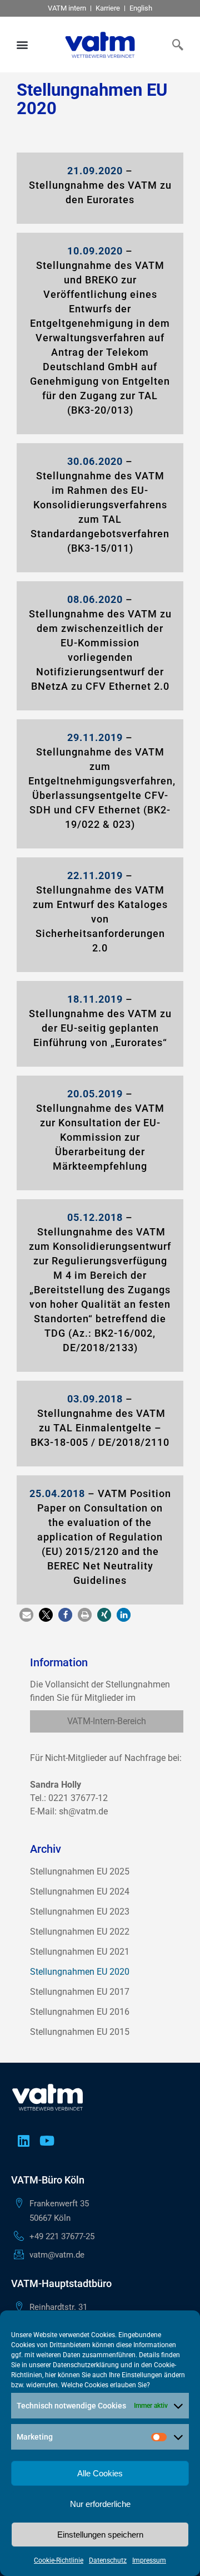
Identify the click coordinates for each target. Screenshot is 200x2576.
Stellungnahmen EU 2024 (80, 1891)
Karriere (108, 8)
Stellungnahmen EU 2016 (80, 2012)
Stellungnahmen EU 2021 (80, 1952)
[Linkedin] (23, 2141)
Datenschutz (108, 2560)
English (141, 8)
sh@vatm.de (83, 1811)
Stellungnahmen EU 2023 (80, 1912)
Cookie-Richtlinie (59, 2560)
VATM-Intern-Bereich (107, 1721)
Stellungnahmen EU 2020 (80, 1972)
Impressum (149, 2560)
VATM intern (67, 8)
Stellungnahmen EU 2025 (80, 1871)
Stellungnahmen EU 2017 (80, 1992)
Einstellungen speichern (100, 2535)
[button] (22, 45)
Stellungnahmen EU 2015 (80, 2032)
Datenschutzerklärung (86, 2365)
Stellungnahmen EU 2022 (80, 1932)
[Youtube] (47, 2141)
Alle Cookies (100, 2473)
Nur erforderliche (100, 2504)
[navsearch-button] (175, 45)
